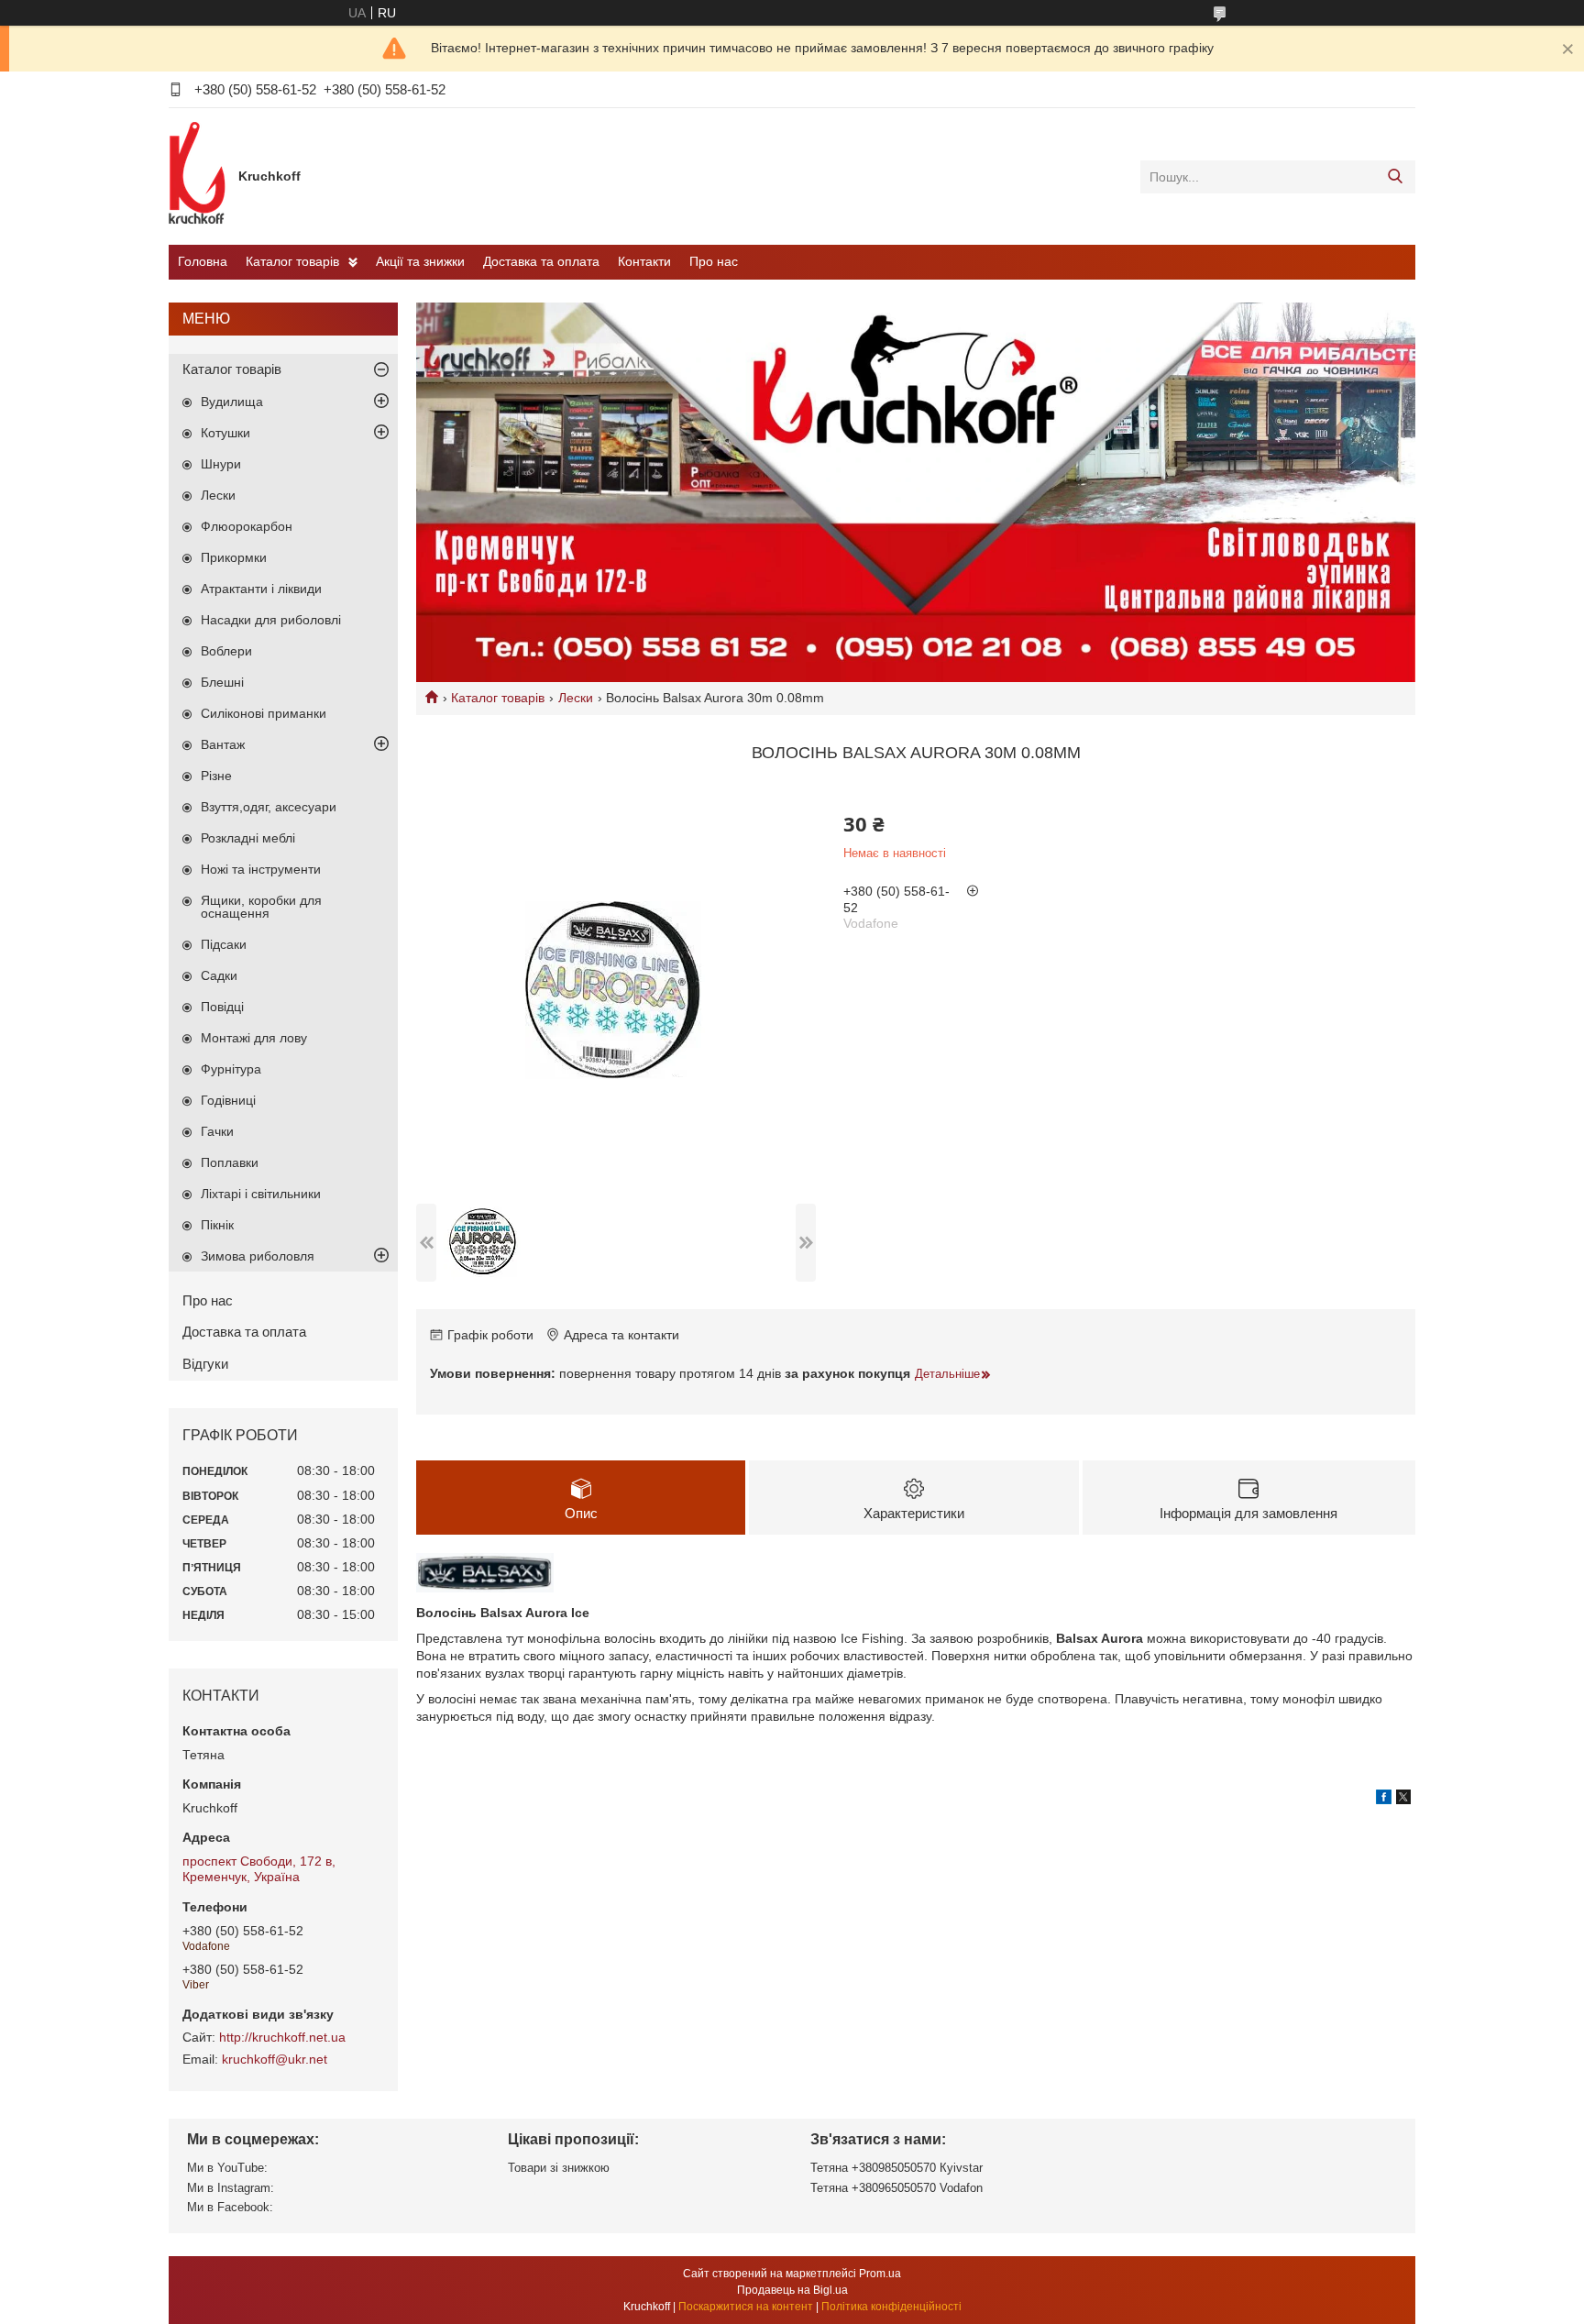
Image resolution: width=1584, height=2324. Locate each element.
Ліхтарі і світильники (261, 1194)
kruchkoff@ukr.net (275, 2059)
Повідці (222, 1007)
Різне (216, 776)
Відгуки (205, 1364)
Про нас (714, 261)
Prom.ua (880, 2274)
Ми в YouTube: (227, 2168)
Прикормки (234, 557)
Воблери (226, 651)
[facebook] (1384, 1800)
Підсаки (224, 944)
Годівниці (228, 1100)
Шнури (221, 464)
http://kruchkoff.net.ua (282, 2037)
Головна (203, 261)
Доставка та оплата (541, 261)
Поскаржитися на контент (746, 2307)
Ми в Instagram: (231, 2188)
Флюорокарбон (247, 526)
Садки (219, 975)
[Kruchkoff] (199, 176)
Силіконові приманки (264, 713)
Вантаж (223, 744)
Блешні (222, 682)
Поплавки (230, 1162)
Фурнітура (231, 1069)
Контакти (644, 261)
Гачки (217, 1131)
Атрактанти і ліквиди (261, 589)
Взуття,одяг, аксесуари (269, 807)
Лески (576, 698)
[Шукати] (1395, 177)
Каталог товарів (292, 261)
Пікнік (217, 1225)
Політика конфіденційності (891, 2307)
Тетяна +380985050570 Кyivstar (896, 2168)
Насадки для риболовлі (271, 620)
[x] (1403, 1800)
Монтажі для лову (254, 1038)
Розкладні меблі (248, 838)
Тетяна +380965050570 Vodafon (896, 2188)
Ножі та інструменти (261, 869)
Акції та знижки (420, 261)
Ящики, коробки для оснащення (261, 907)
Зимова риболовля (258, 1256)
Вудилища (232, 402)
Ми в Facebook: (230, 2207)
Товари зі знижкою (559, 2168)
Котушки (225, 433)
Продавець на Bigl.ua (792, 2290)
